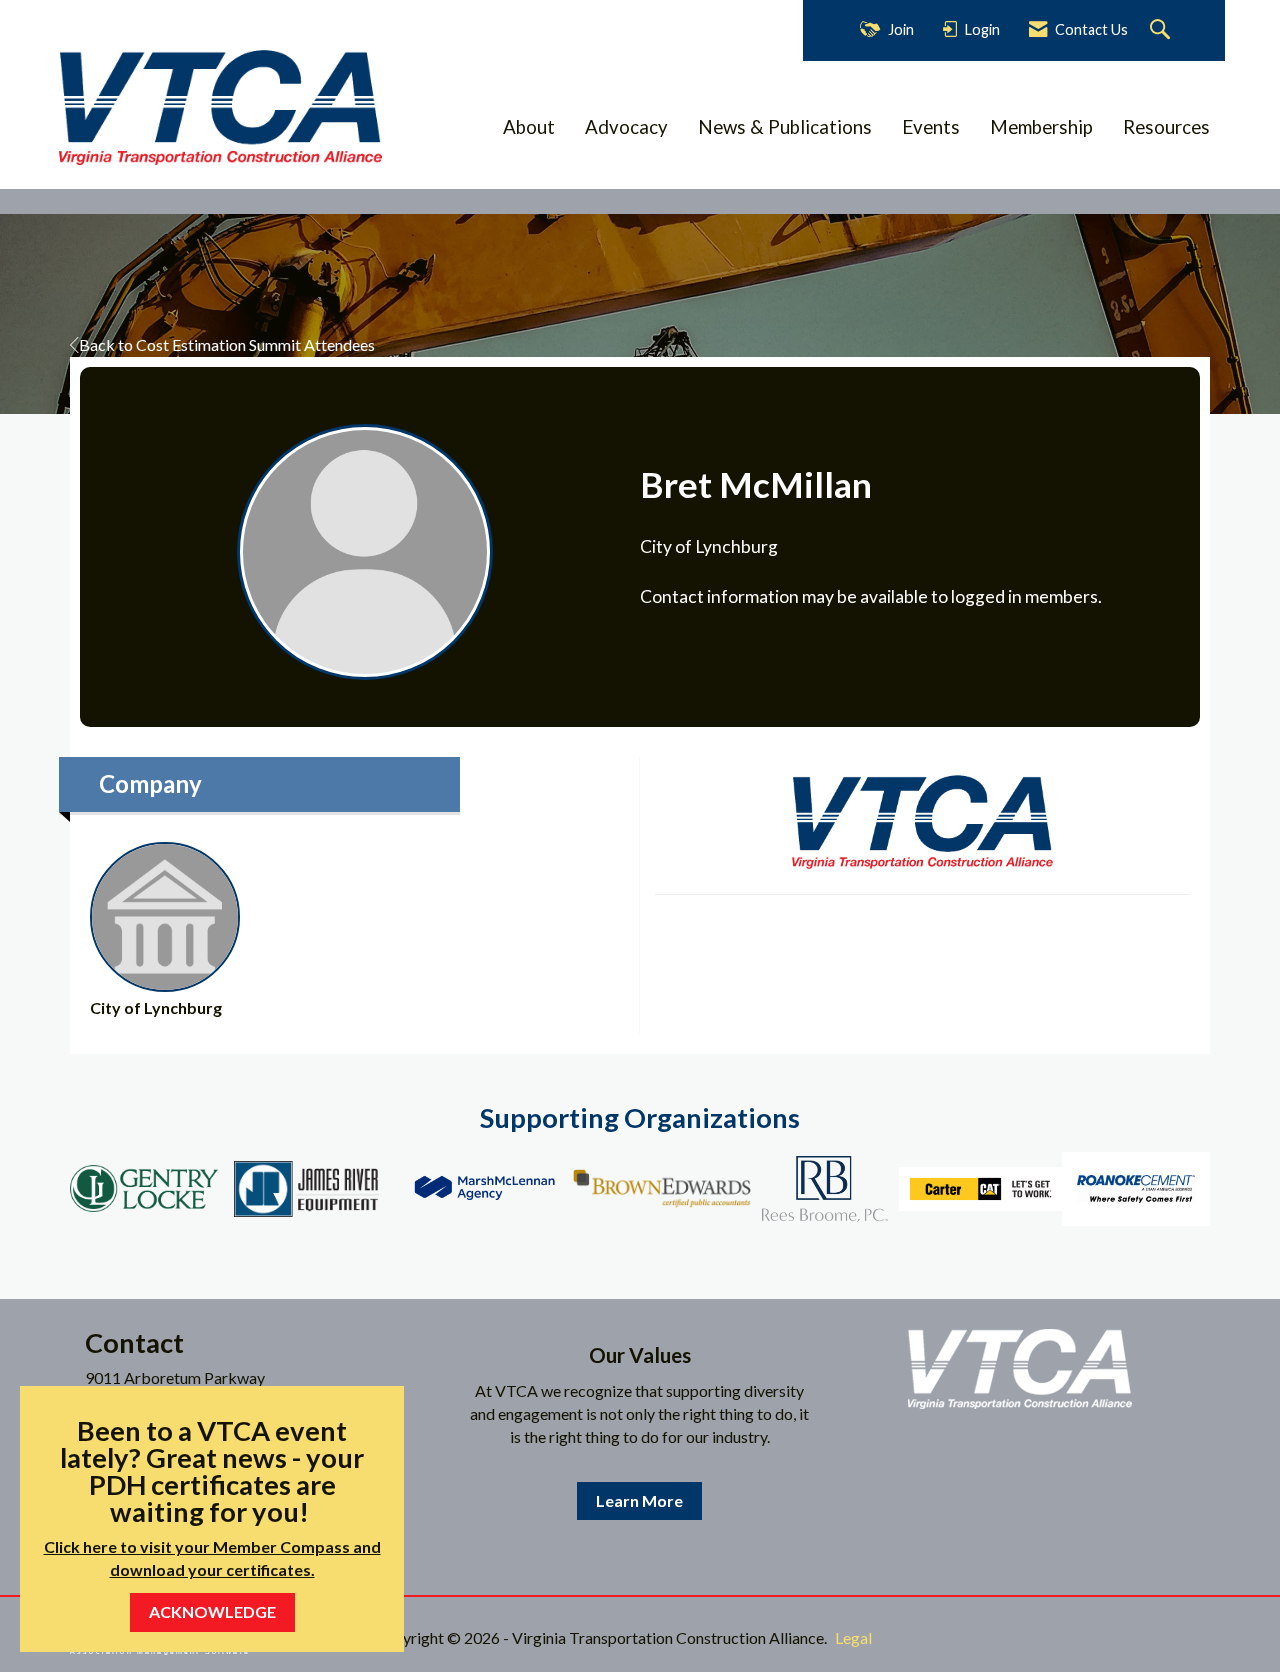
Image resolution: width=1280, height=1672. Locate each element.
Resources (1166, 127)
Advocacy (626, 127)
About (529, 127)
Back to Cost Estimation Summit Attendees (227, 344)
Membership (1041, 127)
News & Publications (785, 127)
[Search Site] (1162, 30)
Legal (853, 1637)
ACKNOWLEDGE (212, 1611)
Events (931, 127)
